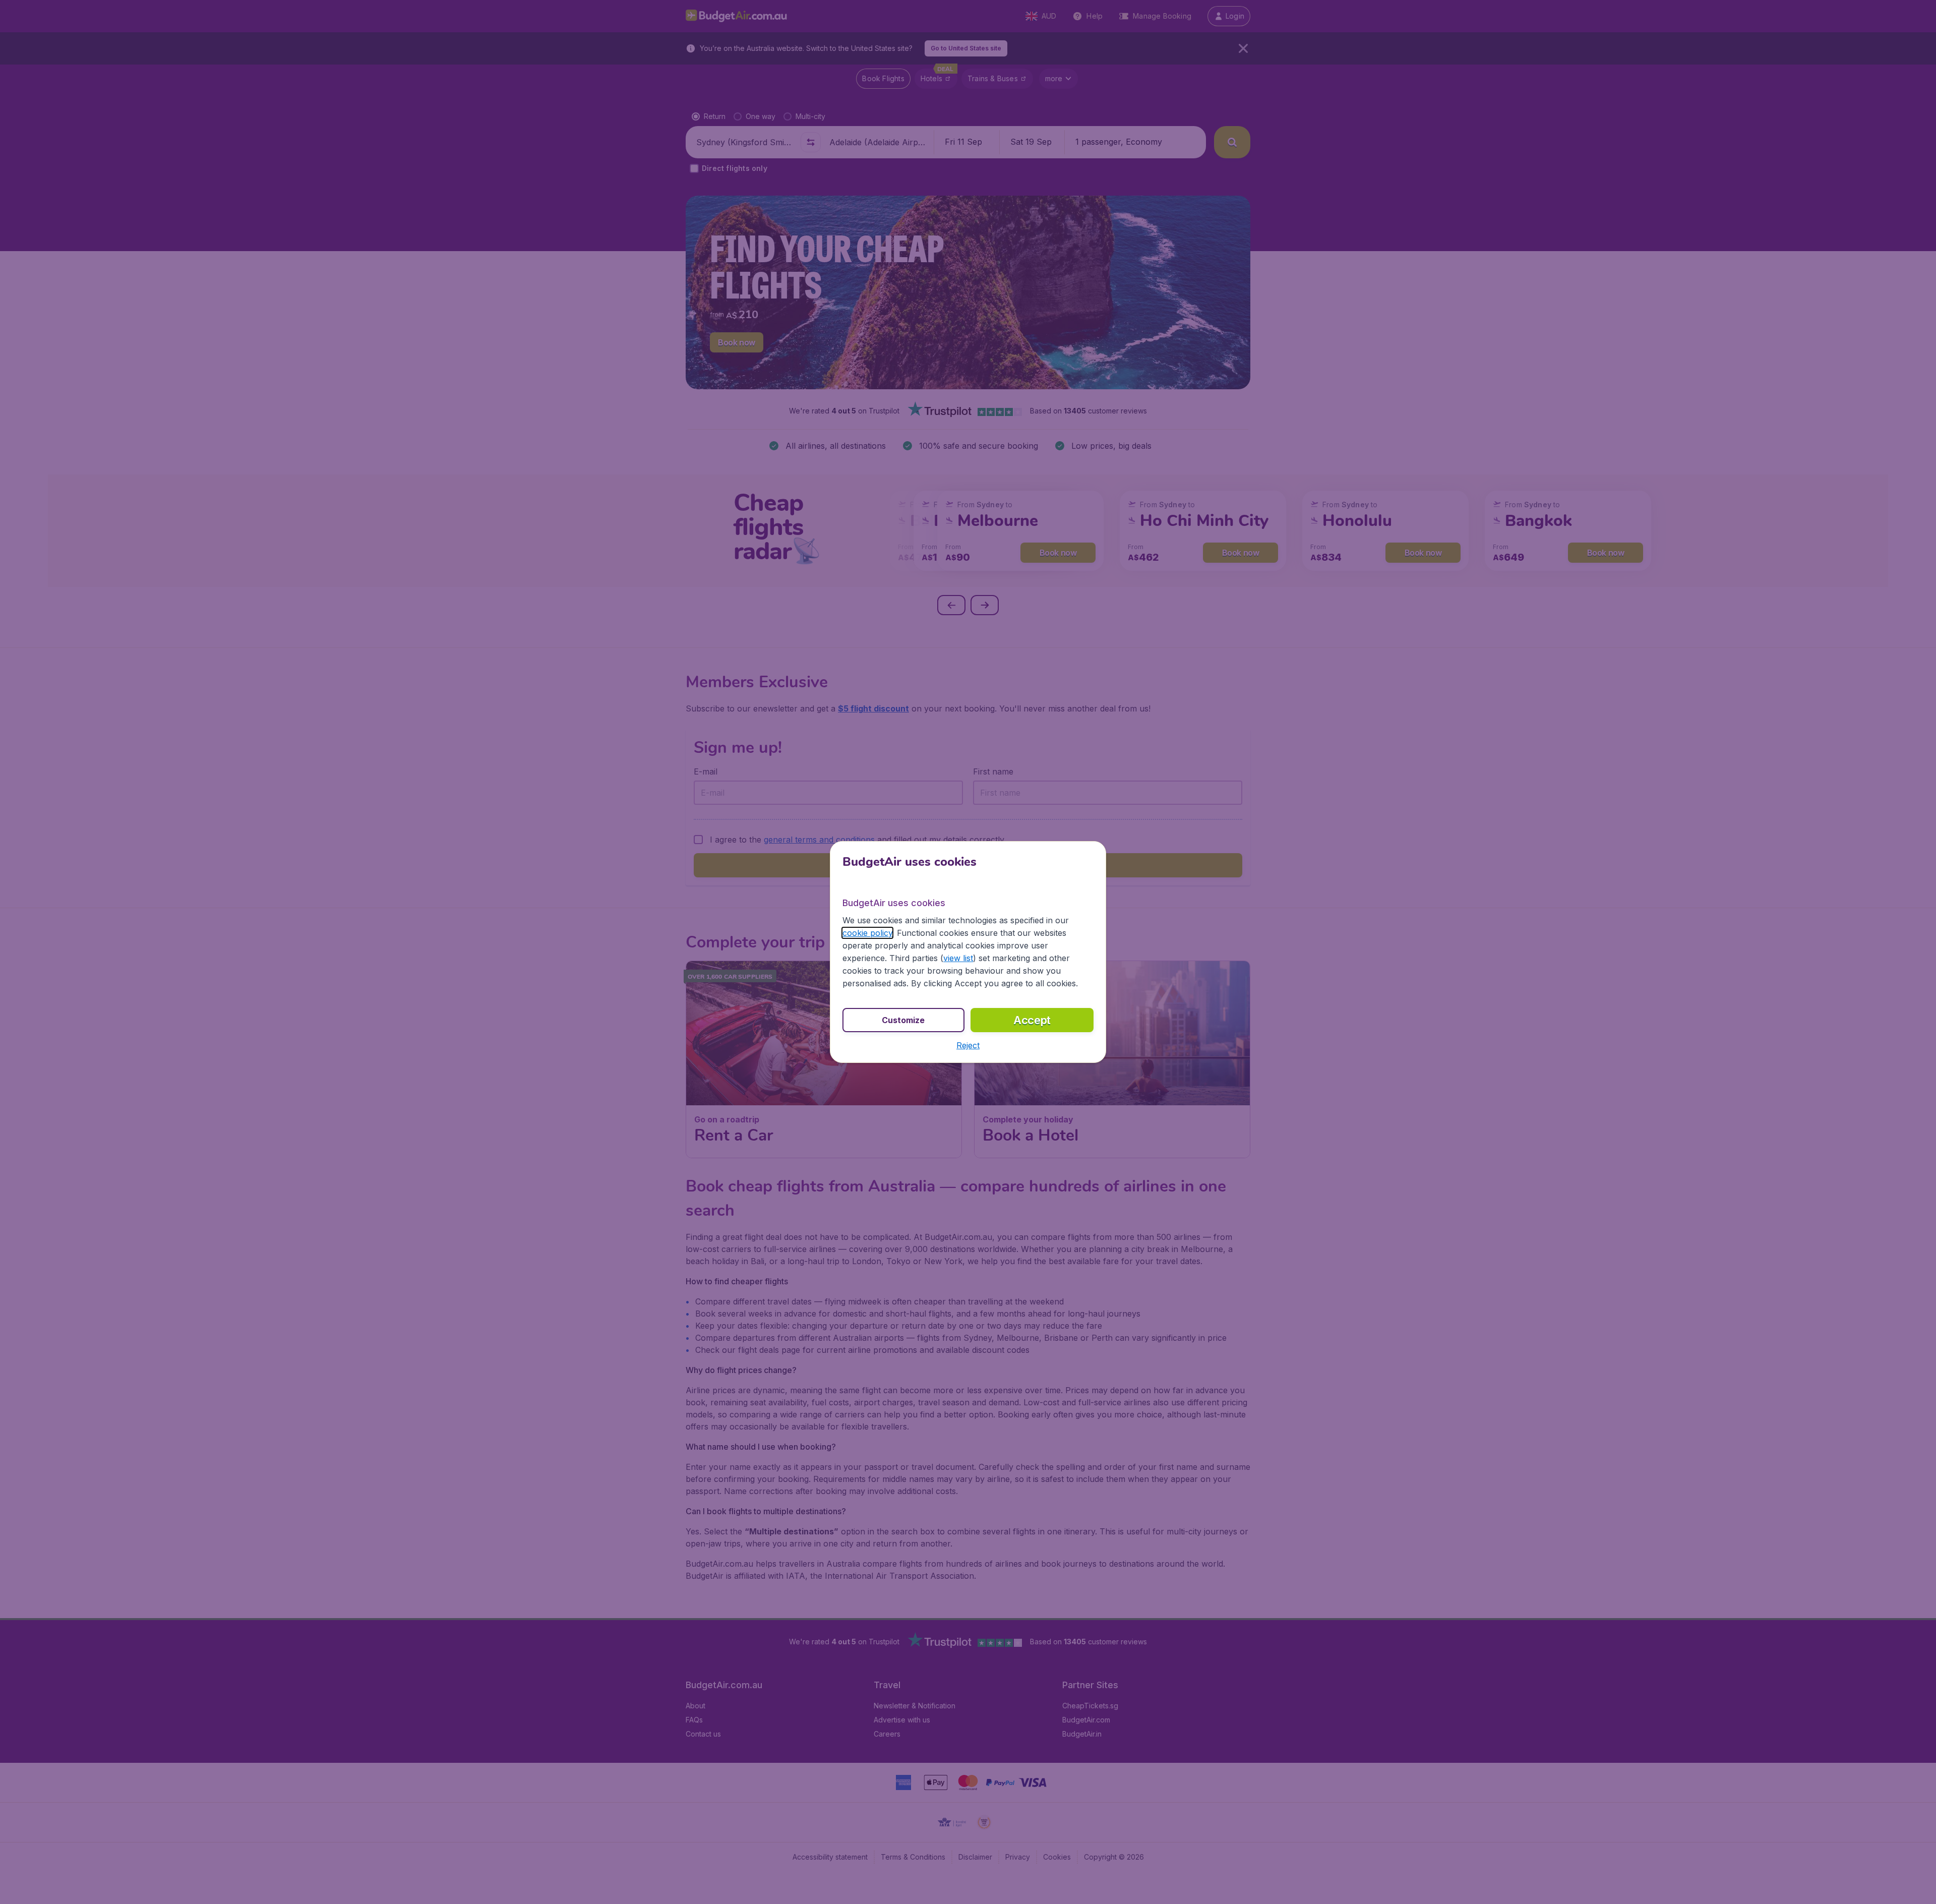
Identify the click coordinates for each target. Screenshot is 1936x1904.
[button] (968, 1045)
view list (958, 958)
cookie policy (867, 933)
